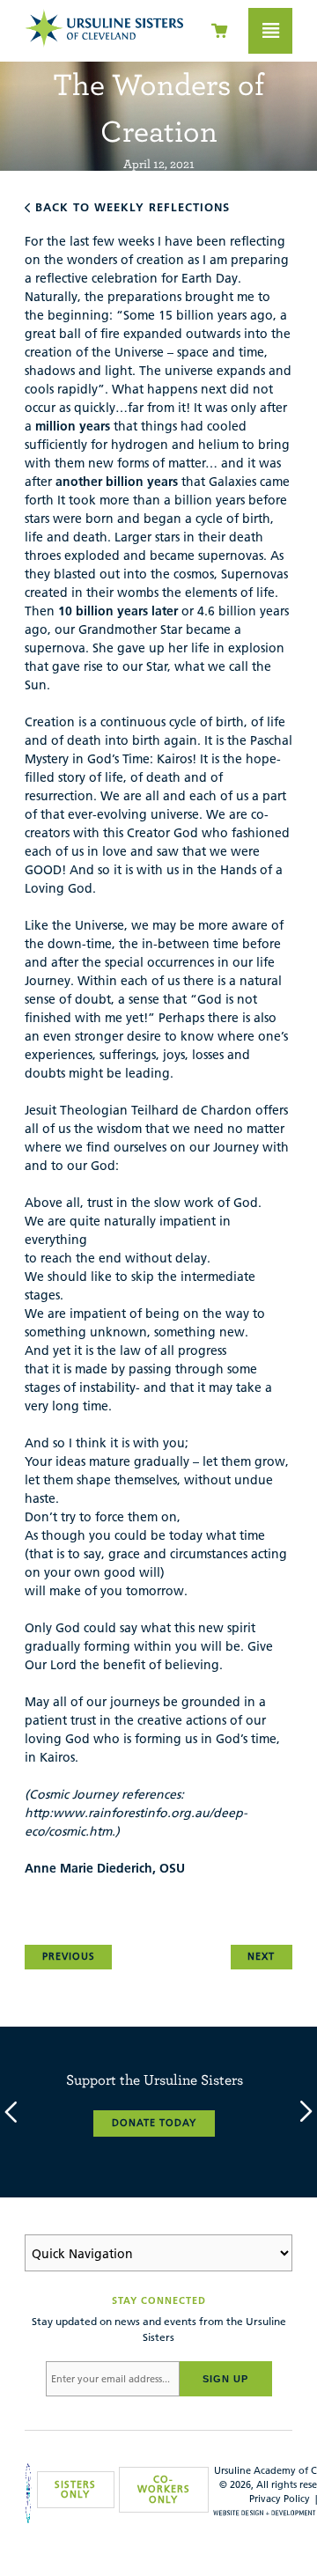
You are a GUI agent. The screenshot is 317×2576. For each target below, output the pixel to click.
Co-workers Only (164, 2489)
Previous (69, 1956)
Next (261, 1956)
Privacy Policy (280, 2499)
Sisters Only (75, 2489)
